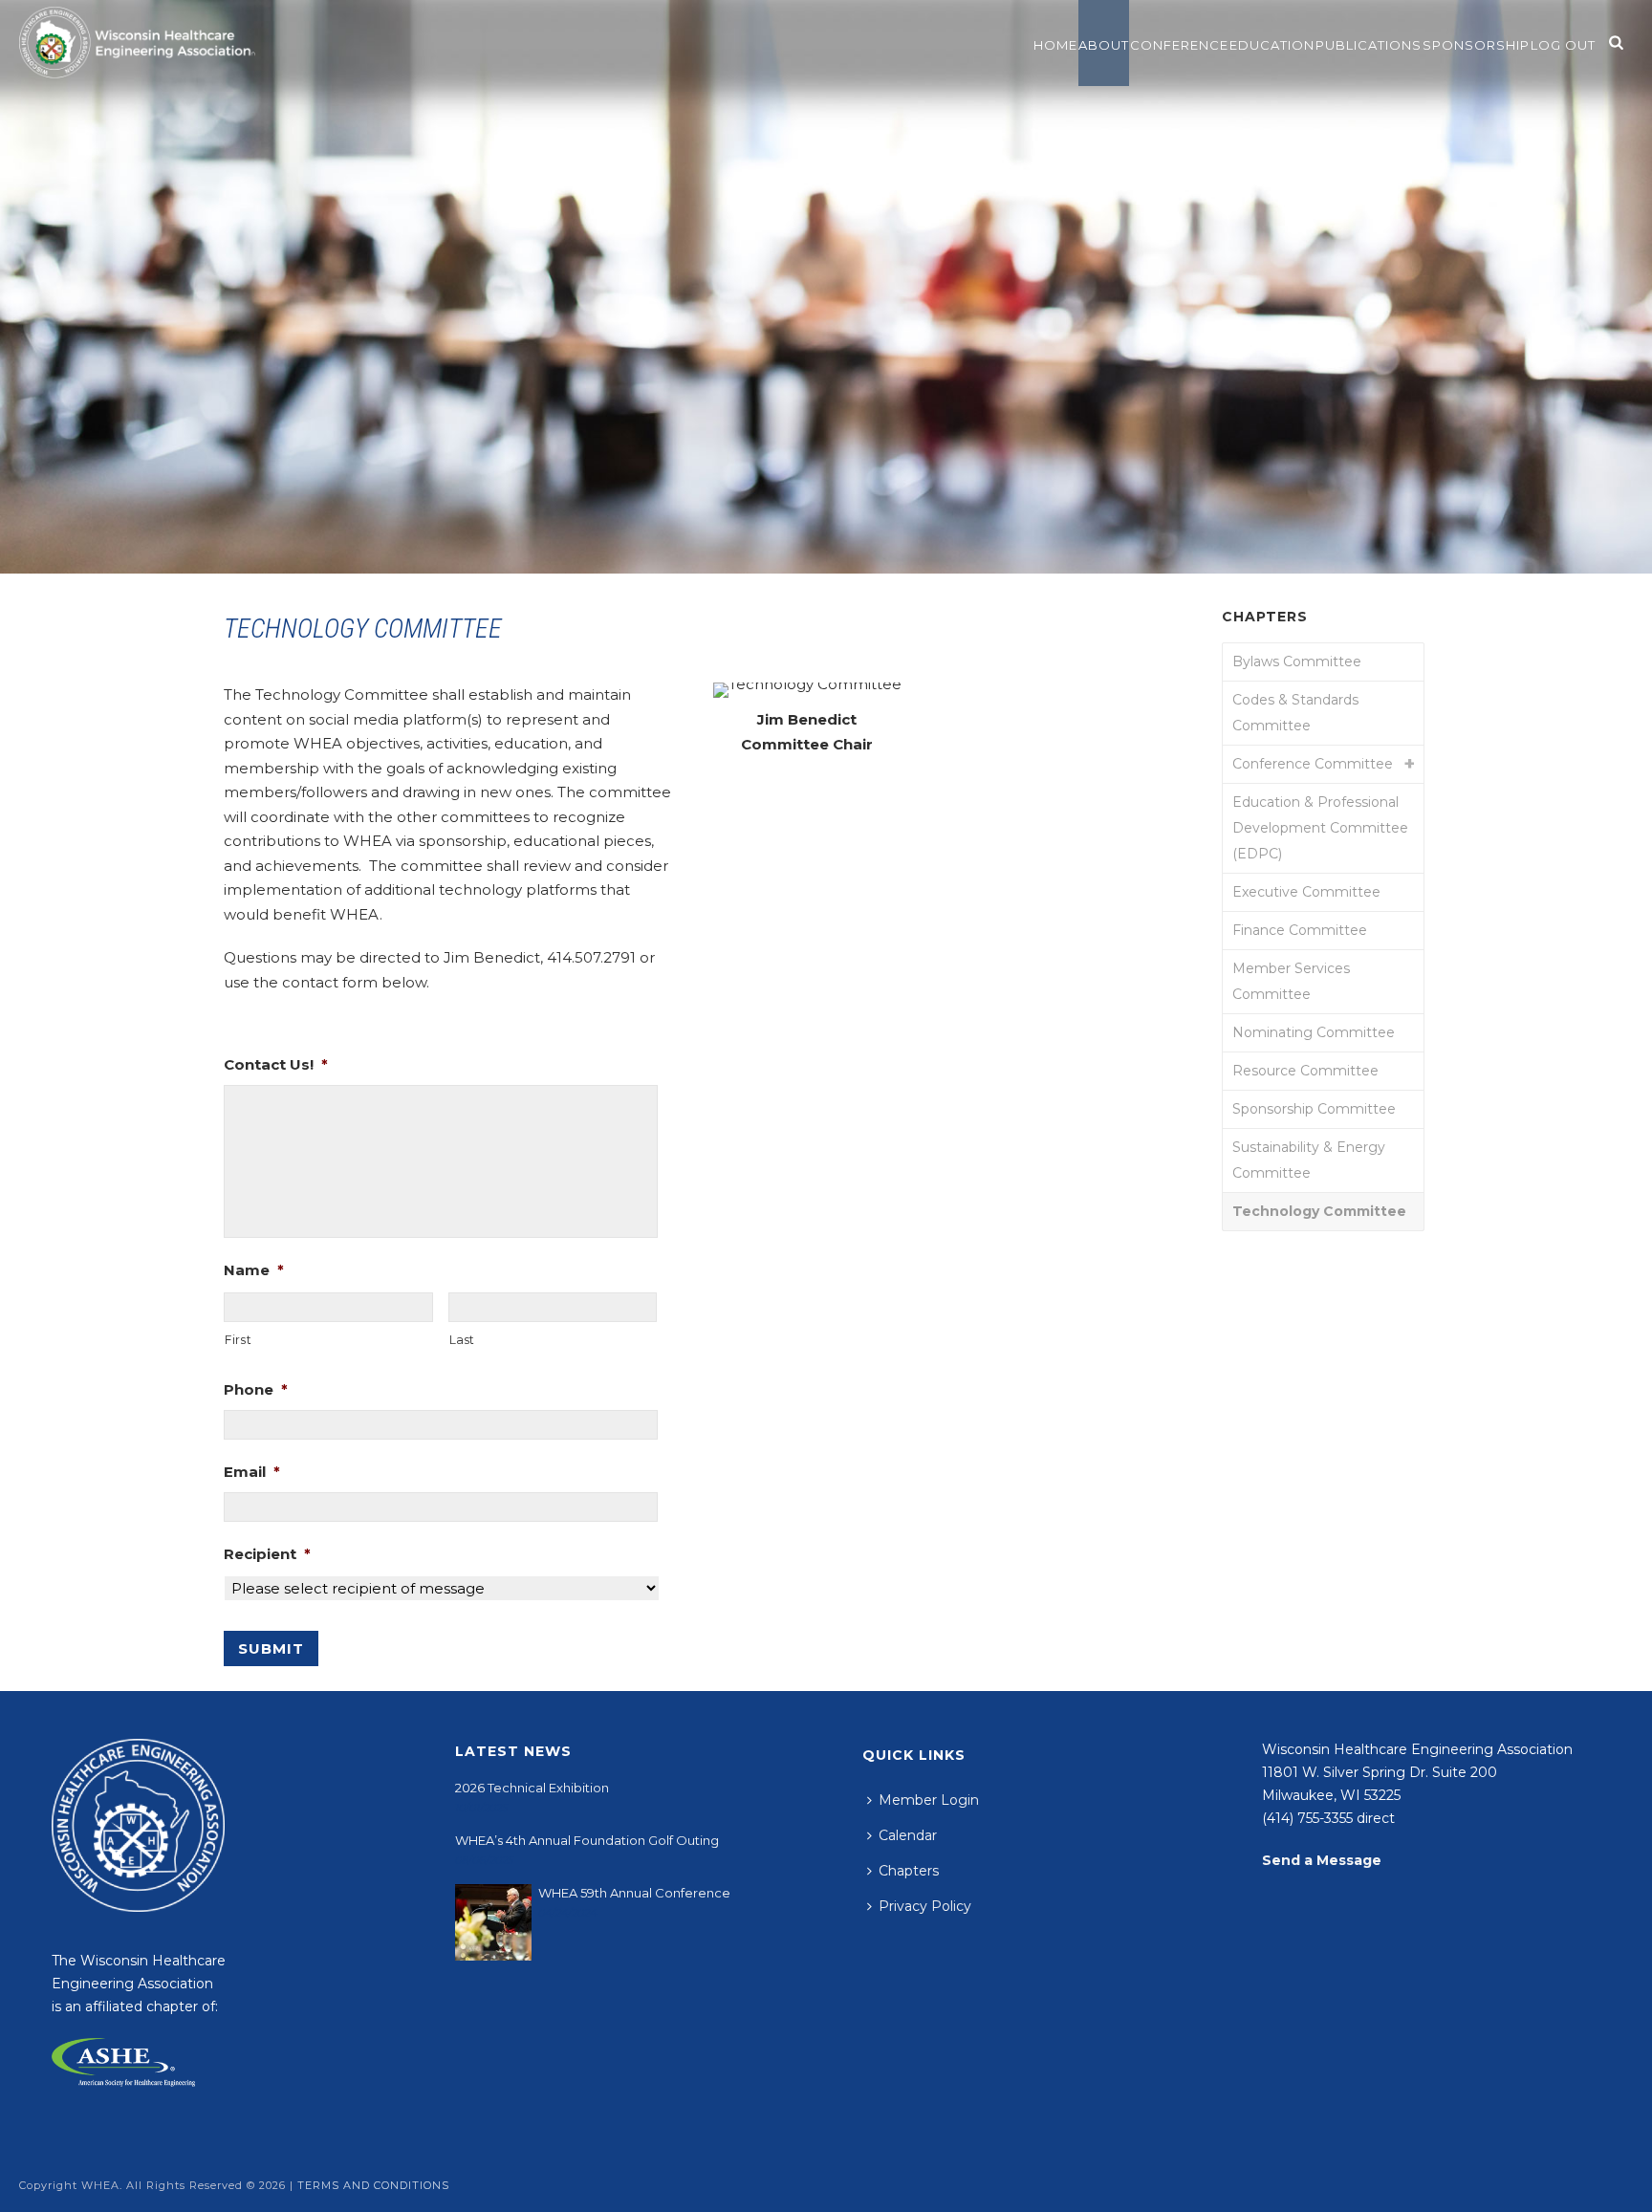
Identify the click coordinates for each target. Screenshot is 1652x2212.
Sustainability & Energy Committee (1309, 1160)
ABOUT (1104, 45)
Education (1272, 45)
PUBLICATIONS (1369, 45)
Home (1055, 45)
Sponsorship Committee (1314, 1109)
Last (463, 1340)
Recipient (267, 1554)
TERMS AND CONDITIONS (373, 2185)
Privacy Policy (925, 1906)
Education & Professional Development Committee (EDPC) (1320, 828)
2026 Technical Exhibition (532, 1788)
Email (252, 1472)
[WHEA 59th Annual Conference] (493, 1922)
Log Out (1563, 45)
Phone (256, 1389)
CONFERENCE (1179, 45)
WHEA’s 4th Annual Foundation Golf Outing (587, 1840)
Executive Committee (1306, 892)
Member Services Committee (1291, 981)
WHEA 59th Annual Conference (634, 1893)
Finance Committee (1300, 930)
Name (254, 1270)
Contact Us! (276, 1064)
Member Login (929, 1800)
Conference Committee (1313, 764)
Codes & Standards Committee (1295, 713)
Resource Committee (1305, 1071)
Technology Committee (1319, 1211)
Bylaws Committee (1297, 661)
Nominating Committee (1314, 1032)
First (238, 1340)
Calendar (908, 1835)
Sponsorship (1476, 45)
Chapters (909, 1871)
